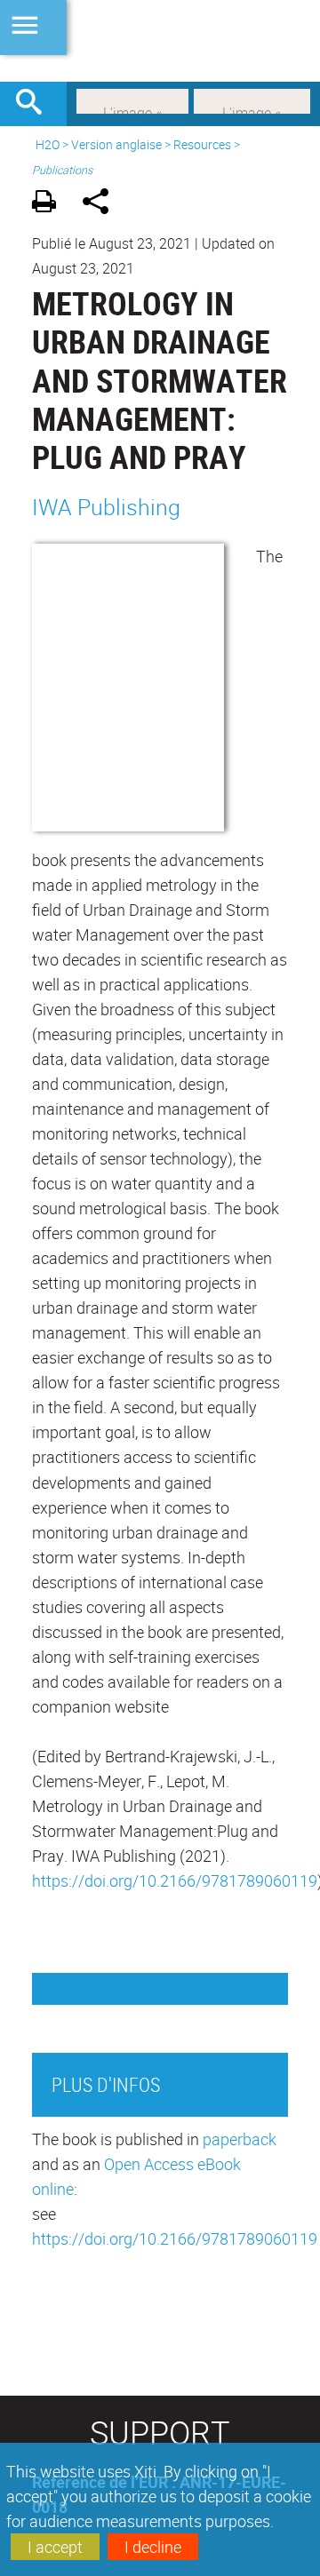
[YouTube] (252, 99)
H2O (48, 144)
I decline (153, 2547)
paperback (240, 2139)
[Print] (50, 204)
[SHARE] (102, 204)
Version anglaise (116, 144)
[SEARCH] (36, 104)
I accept (55, 2547)
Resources (202, 144)
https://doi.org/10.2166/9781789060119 (175, 1880)
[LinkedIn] (132, 99)
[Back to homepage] (160, 41)
